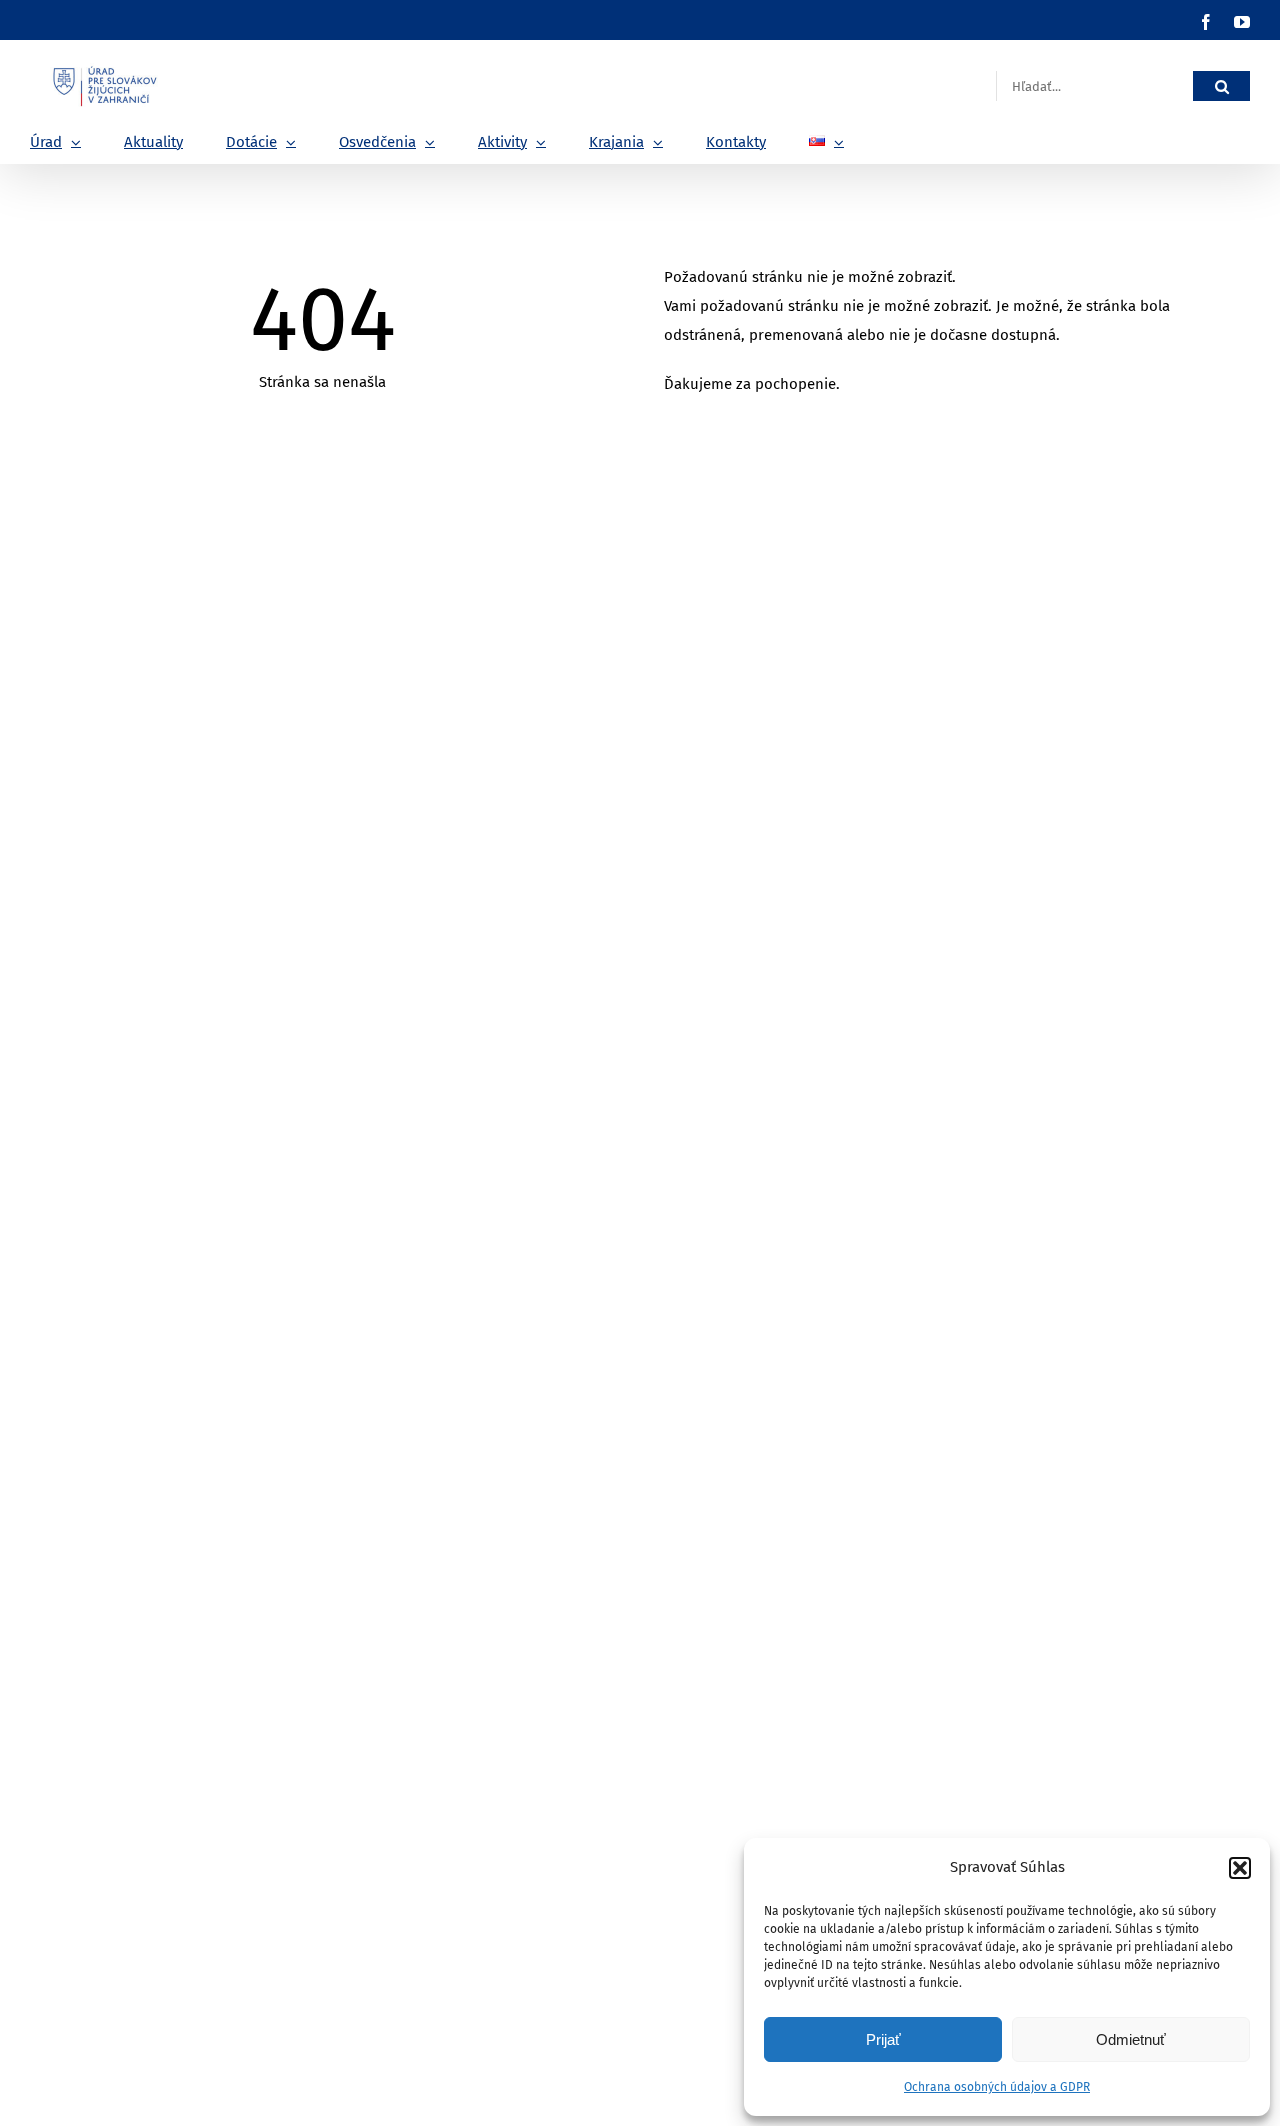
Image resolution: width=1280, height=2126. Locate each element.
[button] (1240, 1868)
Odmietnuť (1131, 2039)
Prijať (883, 2039)
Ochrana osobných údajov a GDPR (997, 2087)
